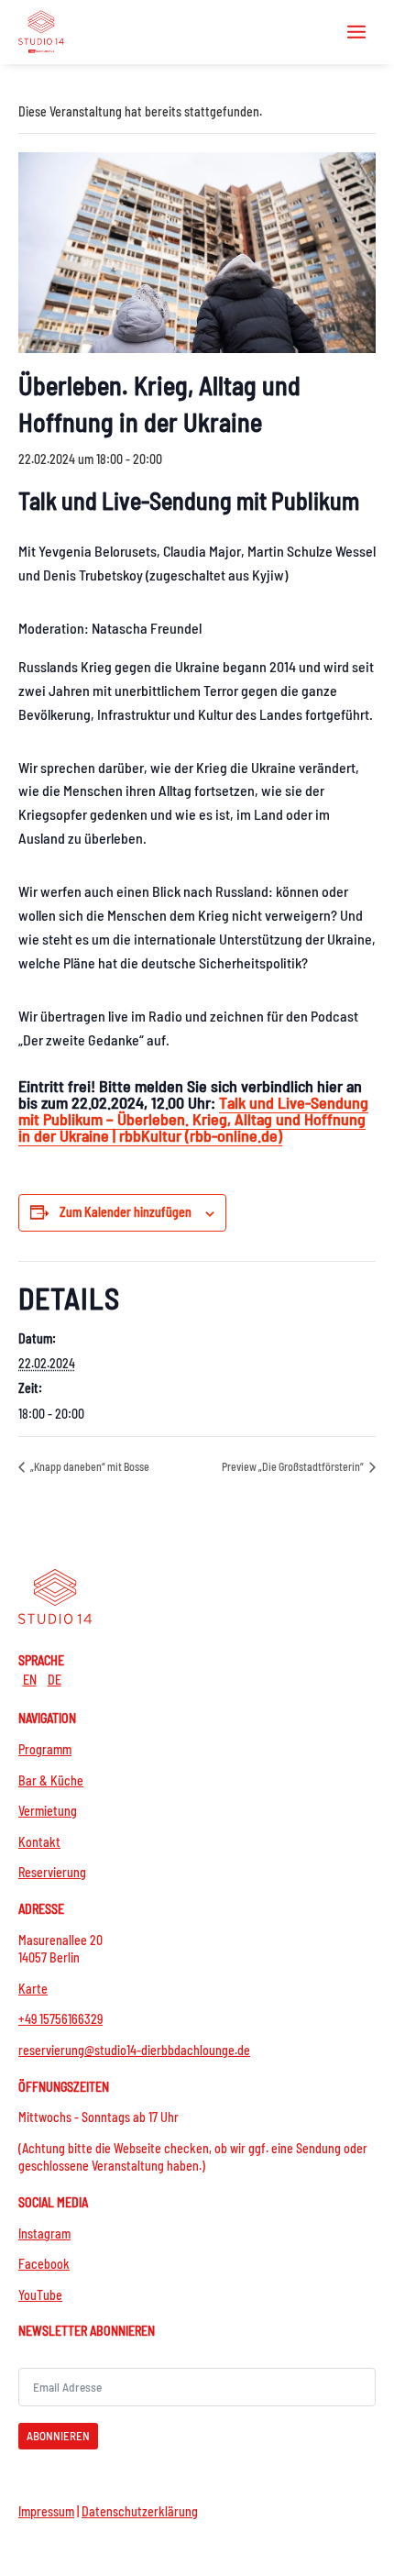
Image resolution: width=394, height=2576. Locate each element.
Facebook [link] (44, 2264)
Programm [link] (45, 1749)
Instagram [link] (44, 2233)
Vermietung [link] (48, 1811)
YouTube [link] (40, 2295)
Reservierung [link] (52, 1872)
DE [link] (55, 1680)
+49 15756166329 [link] (60, 2019)
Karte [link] (33, 1989)
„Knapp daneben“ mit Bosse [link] (89, 1466)
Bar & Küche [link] (51, 1780)
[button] (356, 31)
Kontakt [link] (39, 1842)
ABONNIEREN (58, 2436)
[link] (41, 32)
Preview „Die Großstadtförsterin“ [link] (294, 1466)
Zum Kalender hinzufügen (126, 1212)
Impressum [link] (46, 2511)
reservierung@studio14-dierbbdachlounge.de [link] (134, 2050)
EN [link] (30, 1680)
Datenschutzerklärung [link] (140, 2511)
